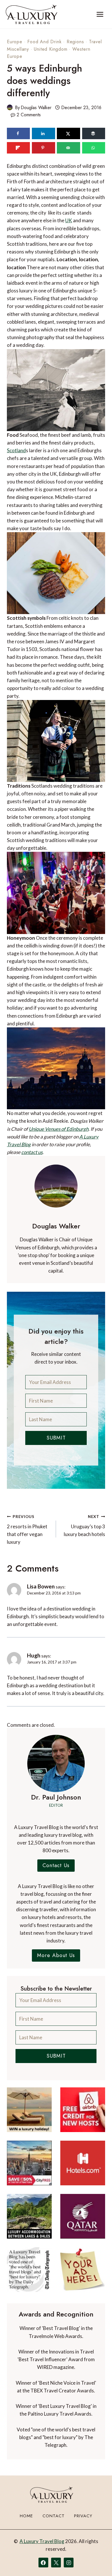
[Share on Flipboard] (18, 148)
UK (69, 220)
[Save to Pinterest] (43, 148)
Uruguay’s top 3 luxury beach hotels (84, 1526)
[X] (56, 2563)
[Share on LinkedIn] (43, 133)
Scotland (16, 450)
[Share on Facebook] (18, 133)
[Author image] (10, 107)
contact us (32, 1152)
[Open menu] (100, 14)
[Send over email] (68, 148)
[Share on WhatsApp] (94, 148)
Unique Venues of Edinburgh (59, 1129)
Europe (15, 42)
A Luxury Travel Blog (42, 2541)
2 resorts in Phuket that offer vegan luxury (27, 1530)
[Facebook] (43, 2563)
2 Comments (29, 115)
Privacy (83, 2516)
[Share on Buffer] (94, 133)
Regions (75, 42)
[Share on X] (68, 133)
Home (26, 2516)
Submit (56, 1438)
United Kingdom (51, 49)
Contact (54, 2516)
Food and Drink (44, 42)
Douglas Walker (36, 108)
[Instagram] (69, 2563)
